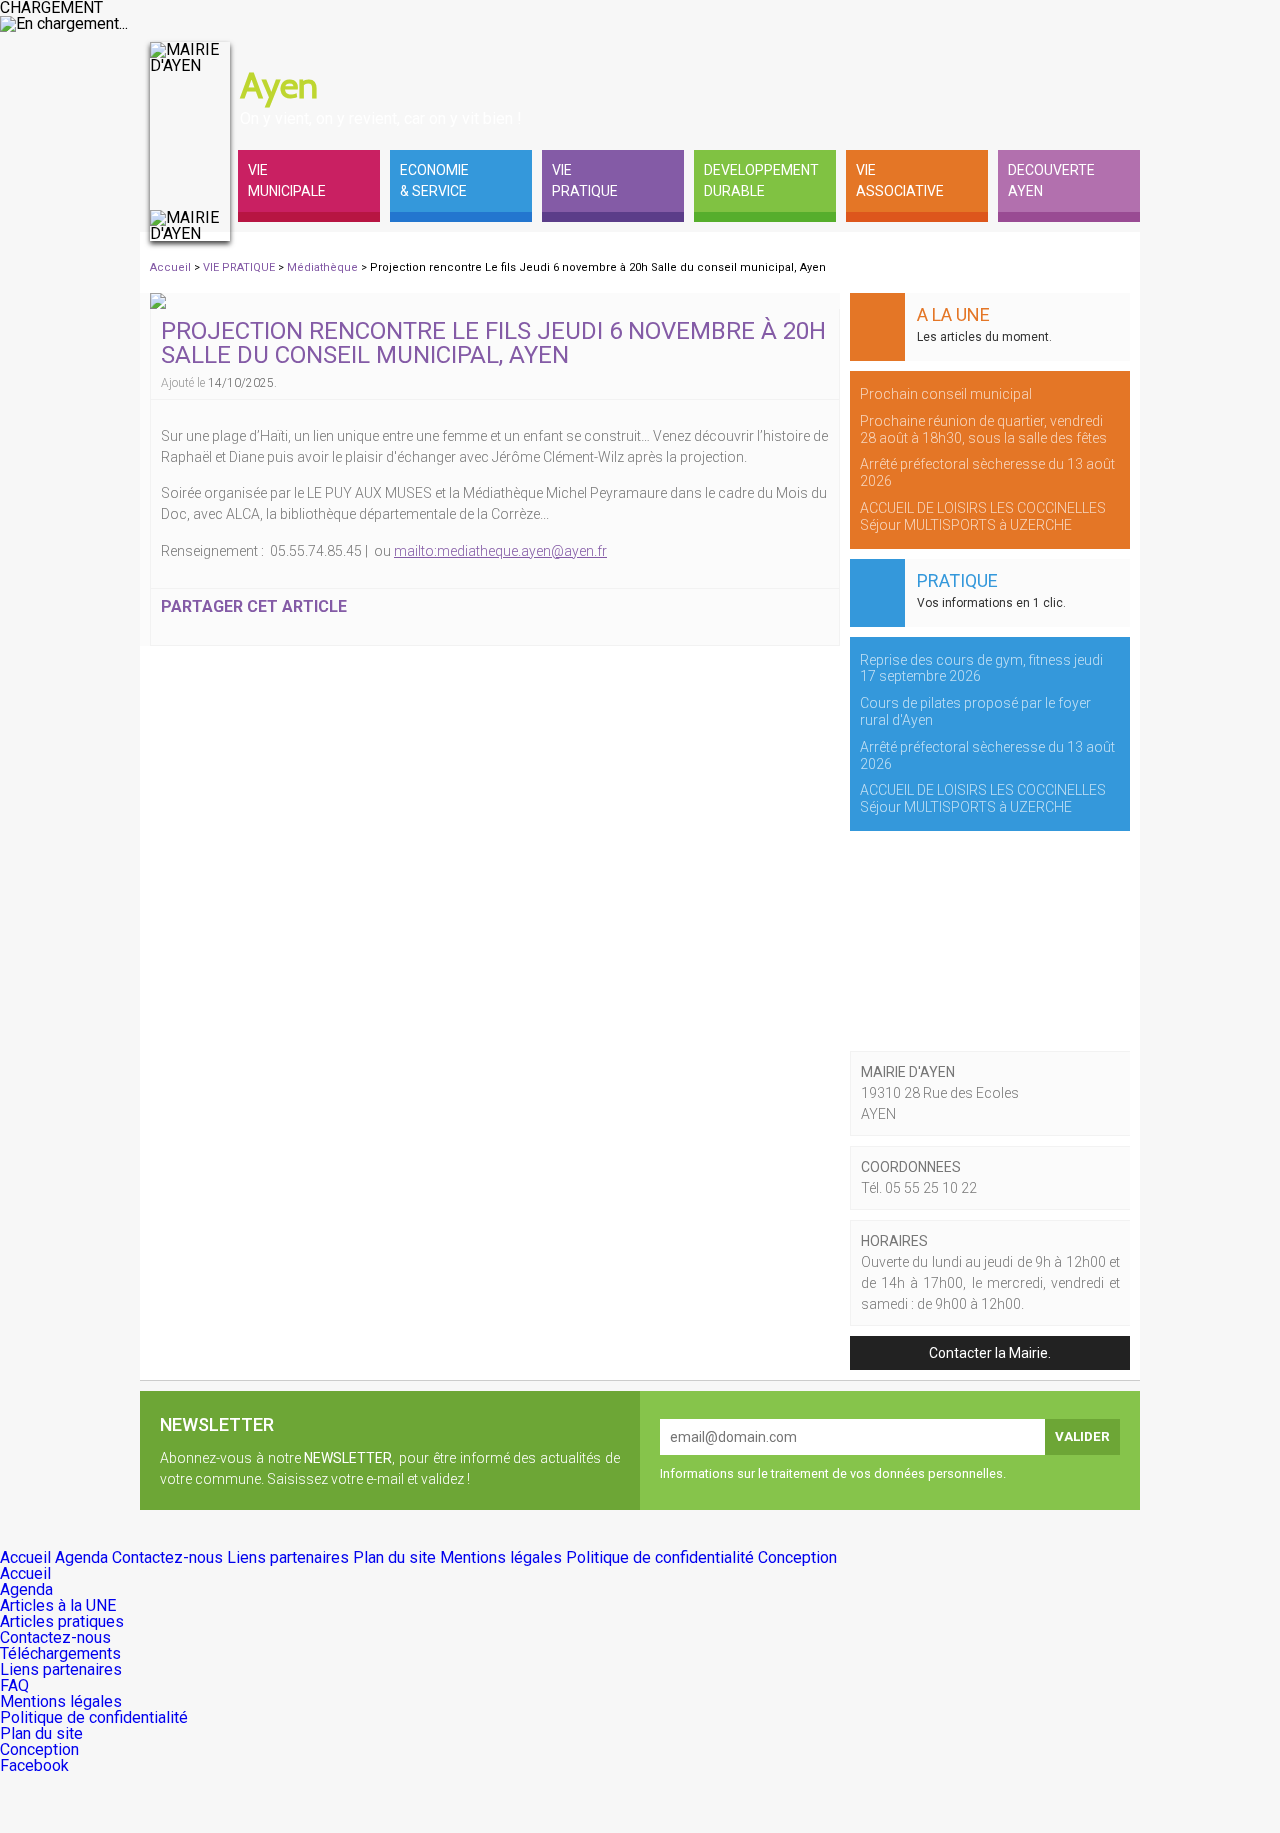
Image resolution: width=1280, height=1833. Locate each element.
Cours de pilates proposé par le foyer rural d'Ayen (975, 711)
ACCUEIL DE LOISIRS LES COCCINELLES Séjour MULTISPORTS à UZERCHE (983, 516)
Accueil (170, 267)
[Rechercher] (1020, 62)
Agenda (83, 1557)
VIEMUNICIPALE (287, 180)
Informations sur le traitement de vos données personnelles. (833, 1473)
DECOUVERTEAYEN (1051, 180)
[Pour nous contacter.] (1070, 62)
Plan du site (396, 1557)
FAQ (14, 1685)
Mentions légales (503, 1557)
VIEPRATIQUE (585, 180)
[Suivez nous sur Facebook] (1120, 62)
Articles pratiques (62, 1621)
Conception (797, 1557)
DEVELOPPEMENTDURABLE (761, 180)
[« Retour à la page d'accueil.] (190, 142)
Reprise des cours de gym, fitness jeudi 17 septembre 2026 (981, 668)
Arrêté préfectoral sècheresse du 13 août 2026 (987, 472)
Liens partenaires (290, 1557)
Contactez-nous (169, 1557)
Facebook (34, 1765)
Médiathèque (324, 267)
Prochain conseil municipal (946, 394)
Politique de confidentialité (662, 1557)
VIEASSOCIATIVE (900, 180)
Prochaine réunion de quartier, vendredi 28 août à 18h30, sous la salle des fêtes (983, 429)
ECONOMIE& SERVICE (434, 180)
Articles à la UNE (58, 1605)
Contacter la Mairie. (990, 1353)
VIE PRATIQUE (240, 267)
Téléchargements (60, 1653)
